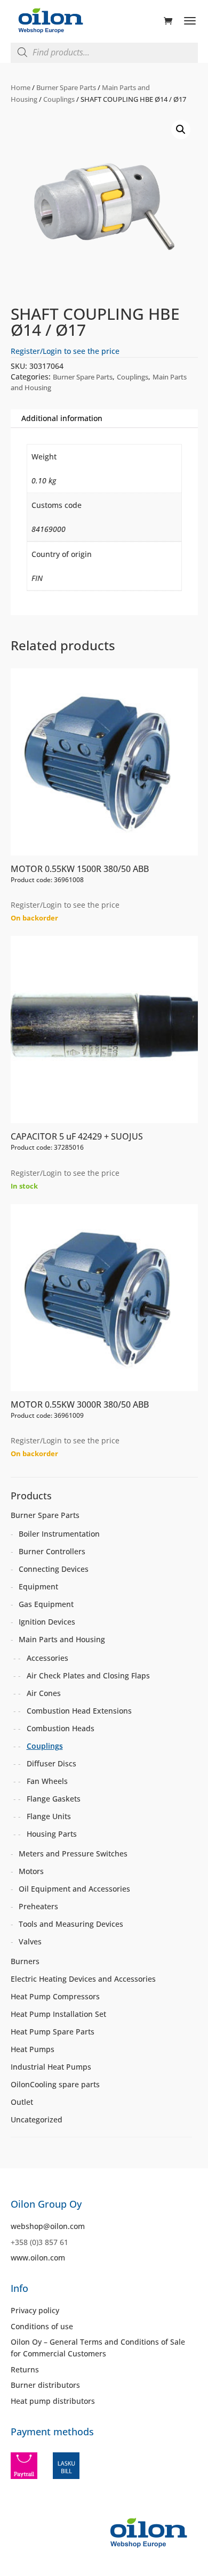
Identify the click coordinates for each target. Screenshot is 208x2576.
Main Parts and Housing (62, 1639)
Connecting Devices (54, 1569)
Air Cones (44, 1693)
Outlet (22, 2102)
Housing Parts (52, 1834)
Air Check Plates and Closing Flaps (88, 1675)
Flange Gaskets (54, 1799)
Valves (30, 1941)
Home (21, 87)
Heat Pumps (33, 2049)
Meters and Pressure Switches (73, 1854)
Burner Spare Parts (66, 87)
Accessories (47, 1658)
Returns (25, 2369)
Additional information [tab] (62, 418)
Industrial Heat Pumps (51, 2067)
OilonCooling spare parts (55, 2084)
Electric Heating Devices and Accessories (83, 1979)
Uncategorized (37, 2119)
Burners (25, 1961)
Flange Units (49, 1816)
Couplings (59, 99)
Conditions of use (42, 2326)
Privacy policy (35, 2310)
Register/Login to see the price (65, 351)
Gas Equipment (46, 1604)
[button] (181, 130)
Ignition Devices (47, 1622)
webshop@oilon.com (48, 2226)
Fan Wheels (47, 1781)
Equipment (38, 1586)
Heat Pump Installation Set (58, 2014)
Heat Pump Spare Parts (53, 2032)
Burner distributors (45, 2385)
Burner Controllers (52, 1551)
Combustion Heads (61, 1728)
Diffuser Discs (51, 1763)
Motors (31, 1871)
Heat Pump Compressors (55, 1996)
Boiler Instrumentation (59, 1534)
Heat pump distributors (53, 2401)
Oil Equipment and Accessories (74, 1889)
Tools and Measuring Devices (71, 1924)
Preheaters (38, 1906)
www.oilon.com (38, 2258)
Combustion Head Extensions (79, 1711)
